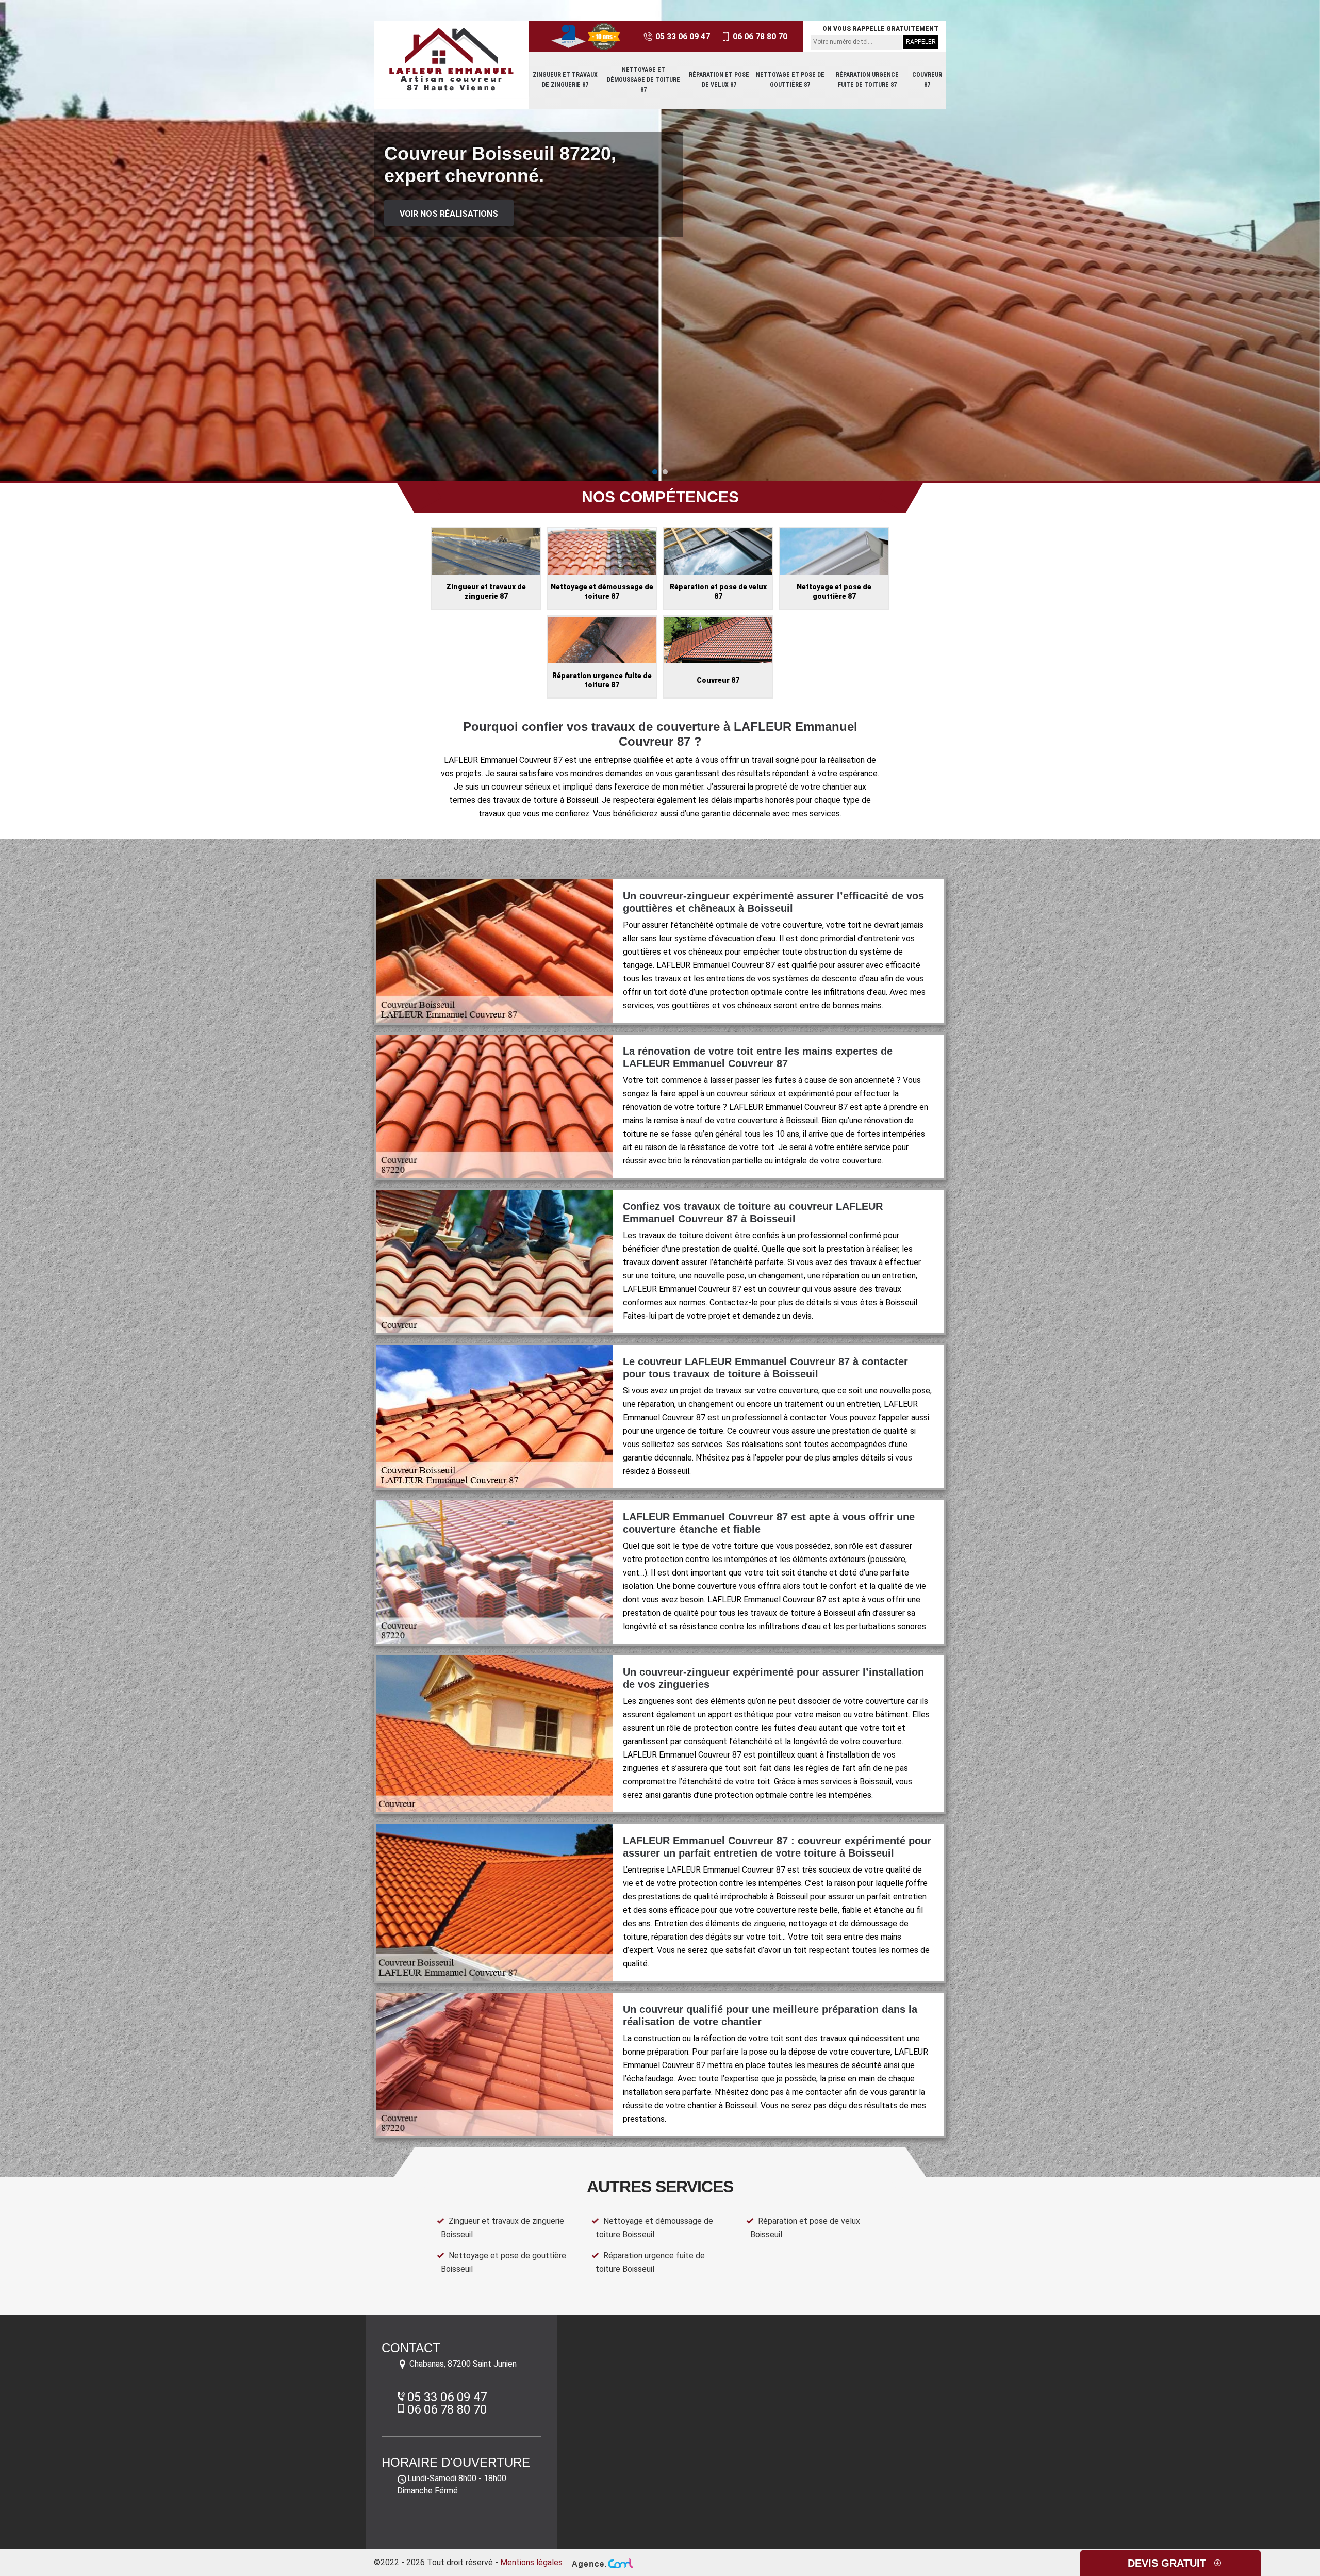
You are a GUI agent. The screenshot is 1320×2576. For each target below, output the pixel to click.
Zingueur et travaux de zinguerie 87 (565, 80)
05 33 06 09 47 (682, 36)
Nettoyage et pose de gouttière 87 (790, 80)
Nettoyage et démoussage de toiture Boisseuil (654, 2228)
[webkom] (601, 2562)
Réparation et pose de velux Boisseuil (805, 2228)
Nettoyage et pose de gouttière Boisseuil (504, 2262)
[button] (655, 472)
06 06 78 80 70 (759, 36)
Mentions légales (531, 2562)
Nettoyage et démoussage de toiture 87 (643, 80)
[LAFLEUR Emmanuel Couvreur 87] (451, 59)
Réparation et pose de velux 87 (719, 80)
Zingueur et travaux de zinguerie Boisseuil (502, 2228)
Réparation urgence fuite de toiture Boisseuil (650, 2262)
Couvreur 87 (927, 80)
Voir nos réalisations (449, 214)
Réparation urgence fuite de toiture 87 (867, 80)
